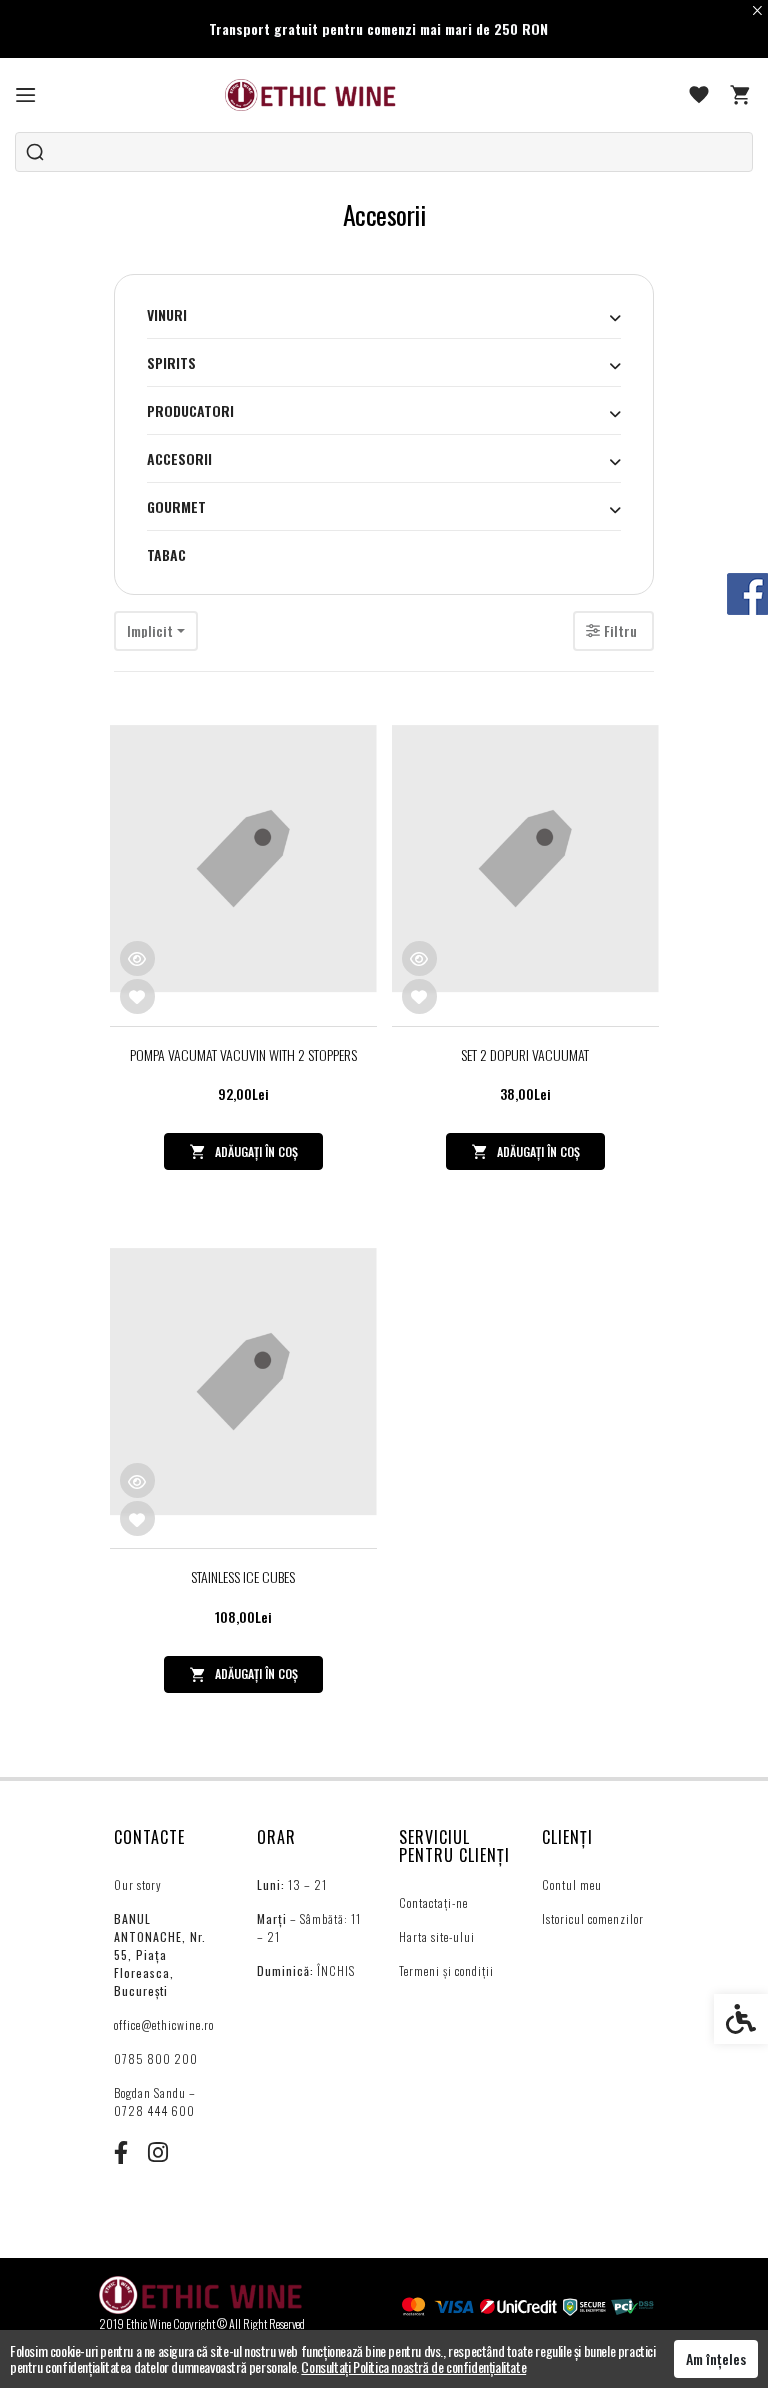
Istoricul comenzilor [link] (593, 1918)
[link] (26, 95)
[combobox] (156, 631)
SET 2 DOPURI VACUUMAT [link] (525, 1055)
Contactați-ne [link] (433, 1902)
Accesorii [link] (179, 458)
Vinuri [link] (167, 314)
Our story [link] (138, 1884)
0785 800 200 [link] (156, 2058)
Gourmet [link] (176, 506)
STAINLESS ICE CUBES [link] (243, 1577)
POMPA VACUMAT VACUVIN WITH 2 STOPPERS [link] (243, 1055)
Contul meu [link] (572, 1884)
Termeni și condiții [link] (446, 1970)
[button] (615, 317)
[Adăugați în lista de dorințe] (137, 996)
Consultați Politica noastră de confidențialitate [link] (413, 2366)
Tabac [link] (166, 554)
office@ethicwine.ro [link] (164, 2024)
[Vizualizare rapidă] (137, 958)
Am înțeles (716, 2358)
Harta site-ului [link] (437, 1936)
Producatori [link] (190, 410)
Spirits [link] (171, 362)
